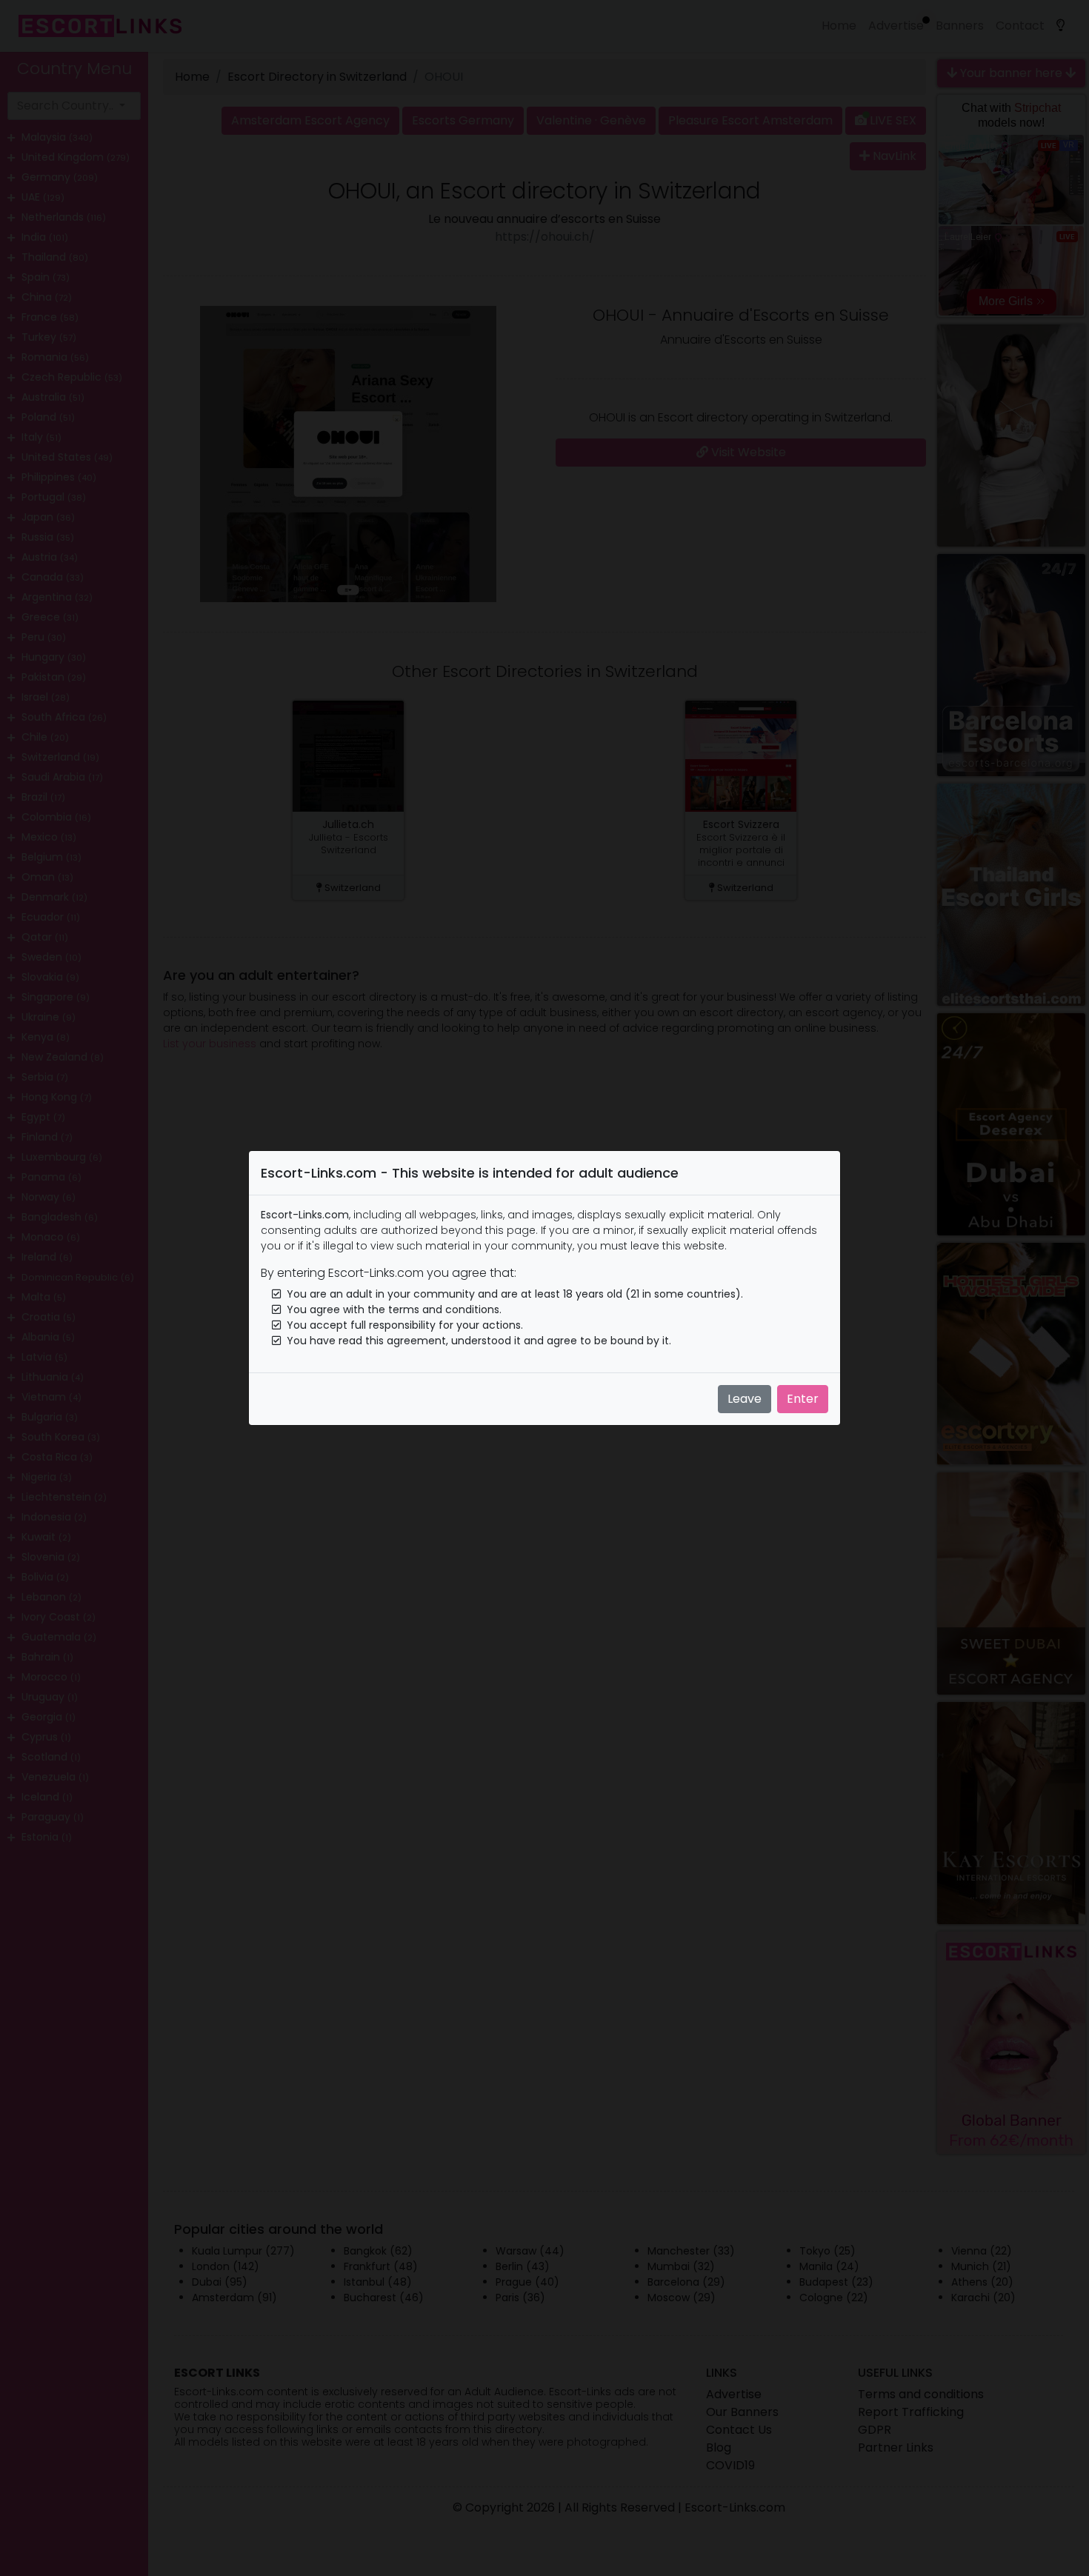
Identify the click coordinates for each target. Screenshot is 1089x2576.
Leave (745, 1399)
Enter (803, 1399)
